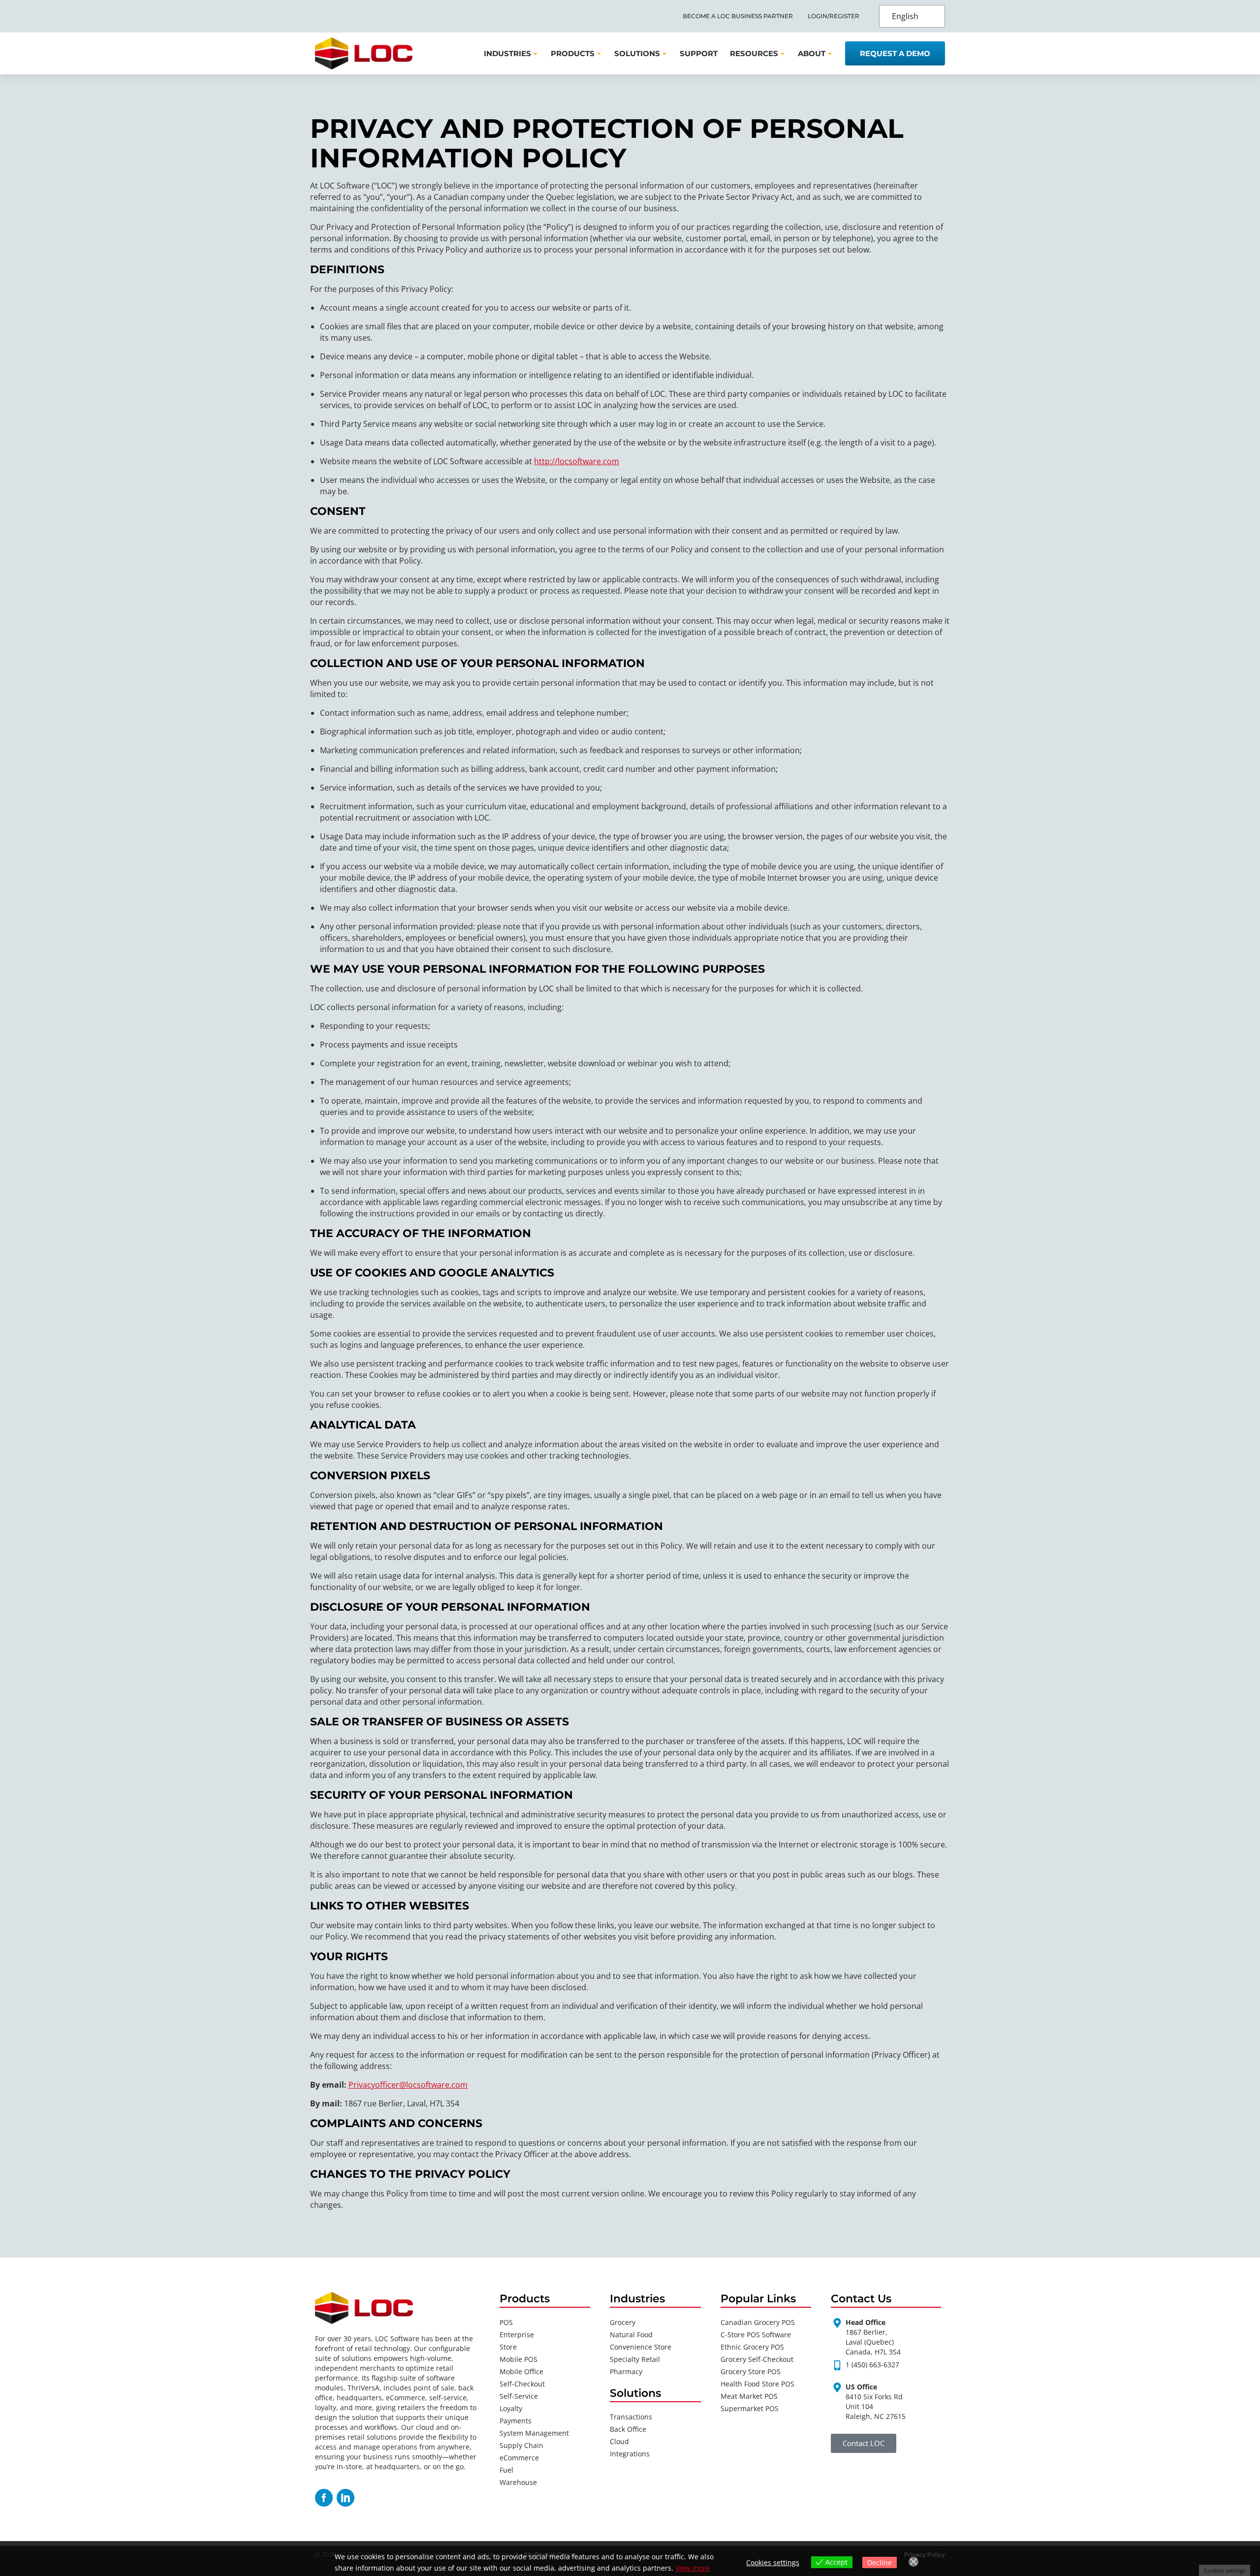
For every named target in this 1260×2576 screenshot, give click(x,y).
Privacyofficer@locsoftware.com (408, 2085)
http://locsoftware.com (577, 461)
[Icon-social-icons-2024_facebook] (324, 2498)
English (905, 16)
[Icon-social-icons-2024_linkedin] (346, 2498)
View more (693, 2568)
